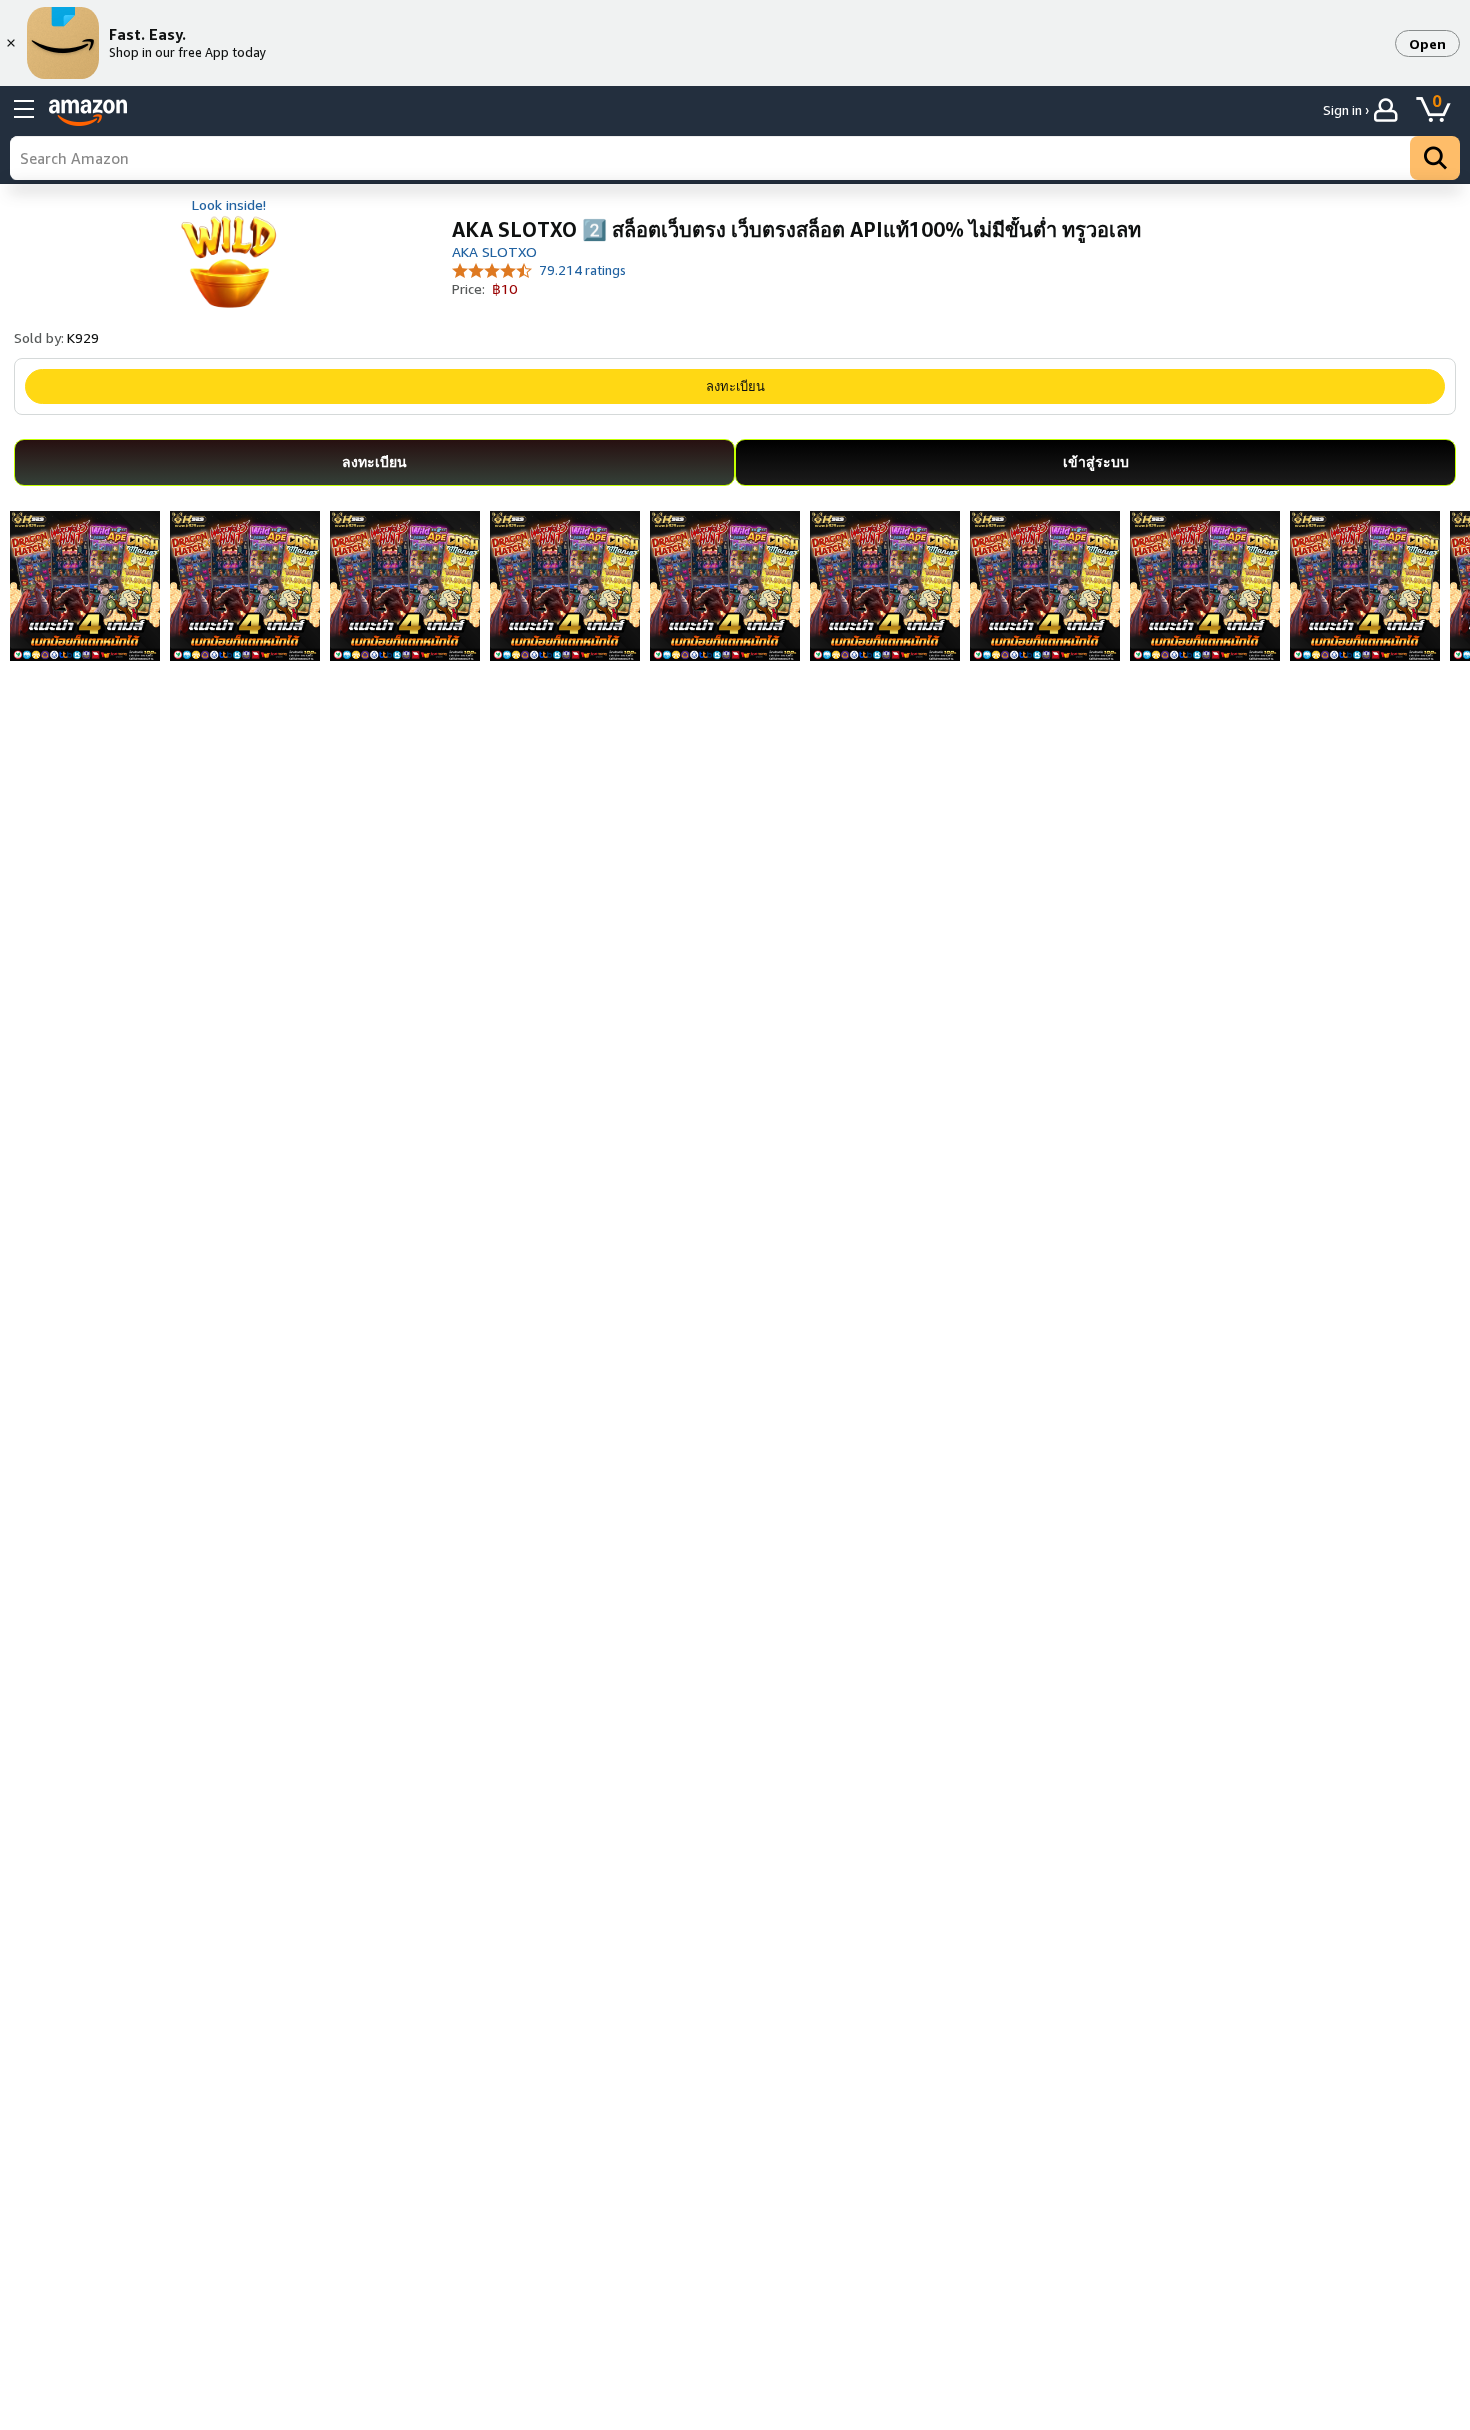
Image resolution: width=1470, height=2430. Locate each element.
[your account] (1388, 110)
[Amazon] (88, 113)
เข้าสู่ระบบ (1096, 461)
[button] (1427, 43)
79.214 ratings (582, 270)
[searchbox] (735, 158)
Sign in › (1346, 110)
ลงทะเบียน (735, 386)
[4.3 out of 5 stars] (492, 269)
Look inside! (229, 204)
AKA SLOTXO (494, 251)
